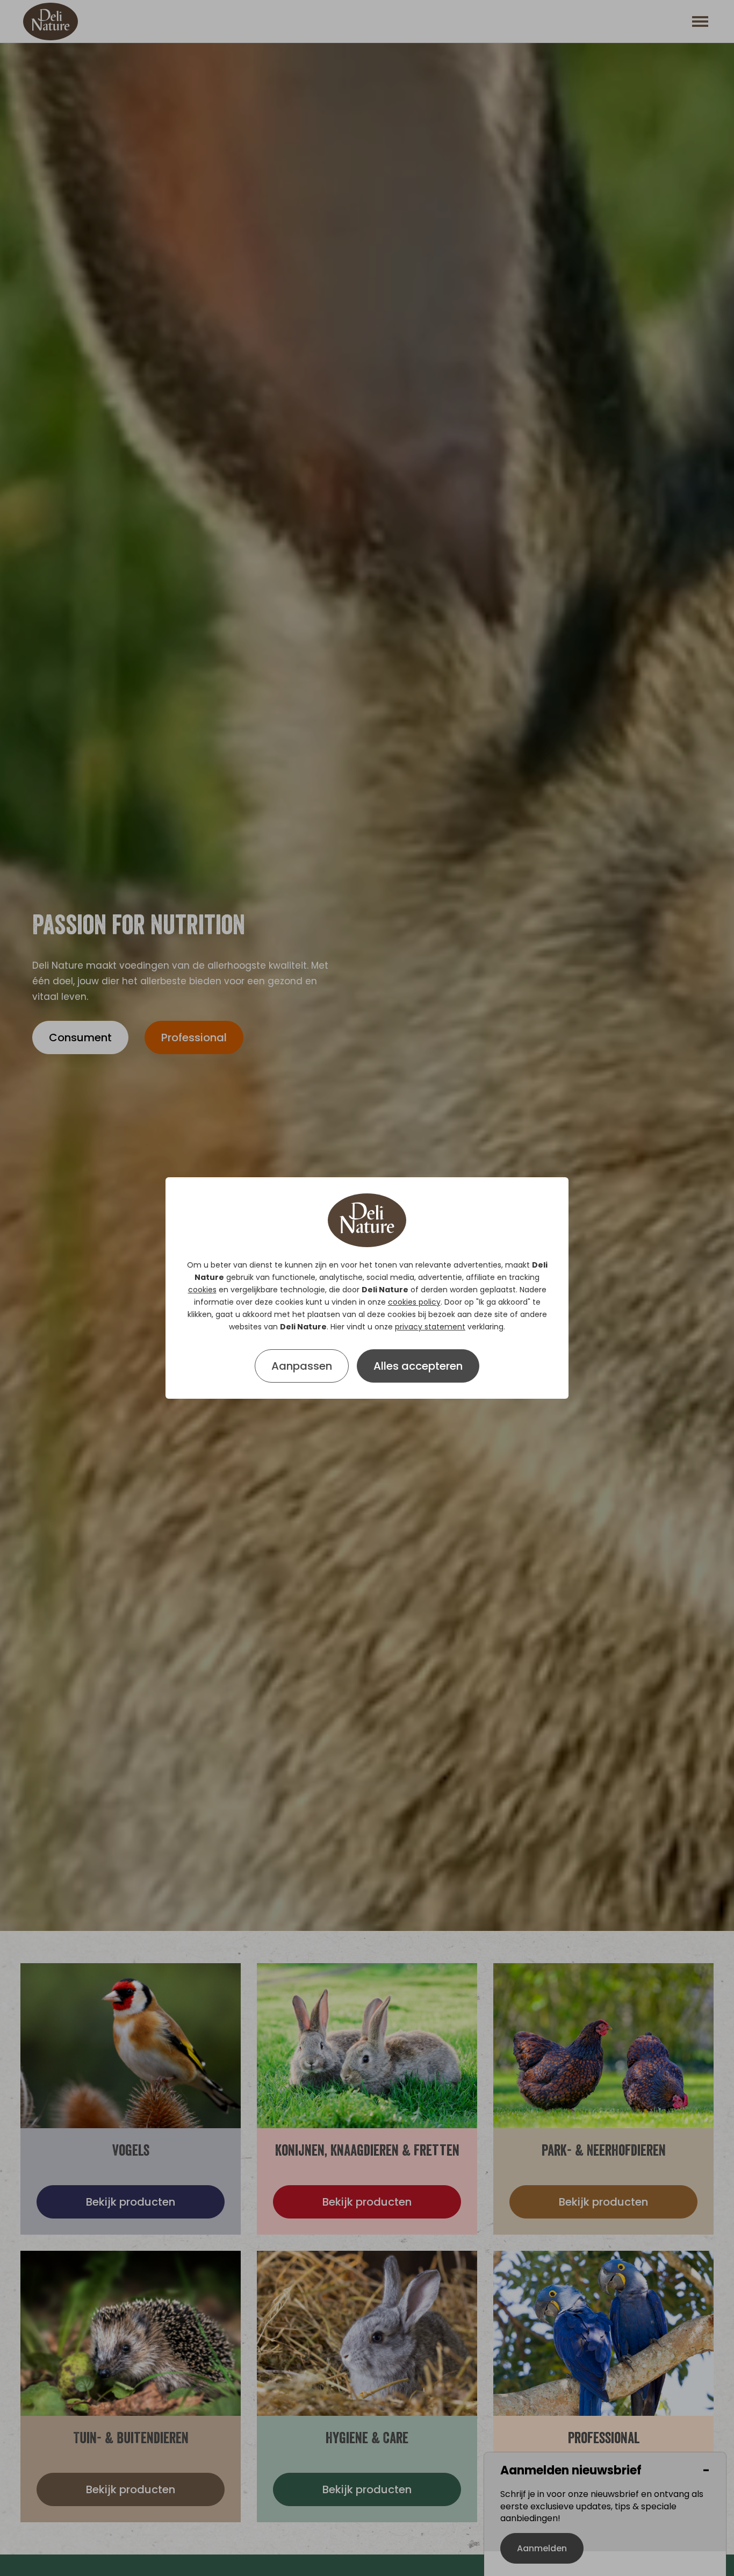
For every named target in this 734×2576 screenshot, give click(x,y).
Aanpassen (302, 1366)
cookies (202, 1290)
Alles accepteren (418, 1366)
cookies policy (414, 1302)
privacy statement (430, 1327)
